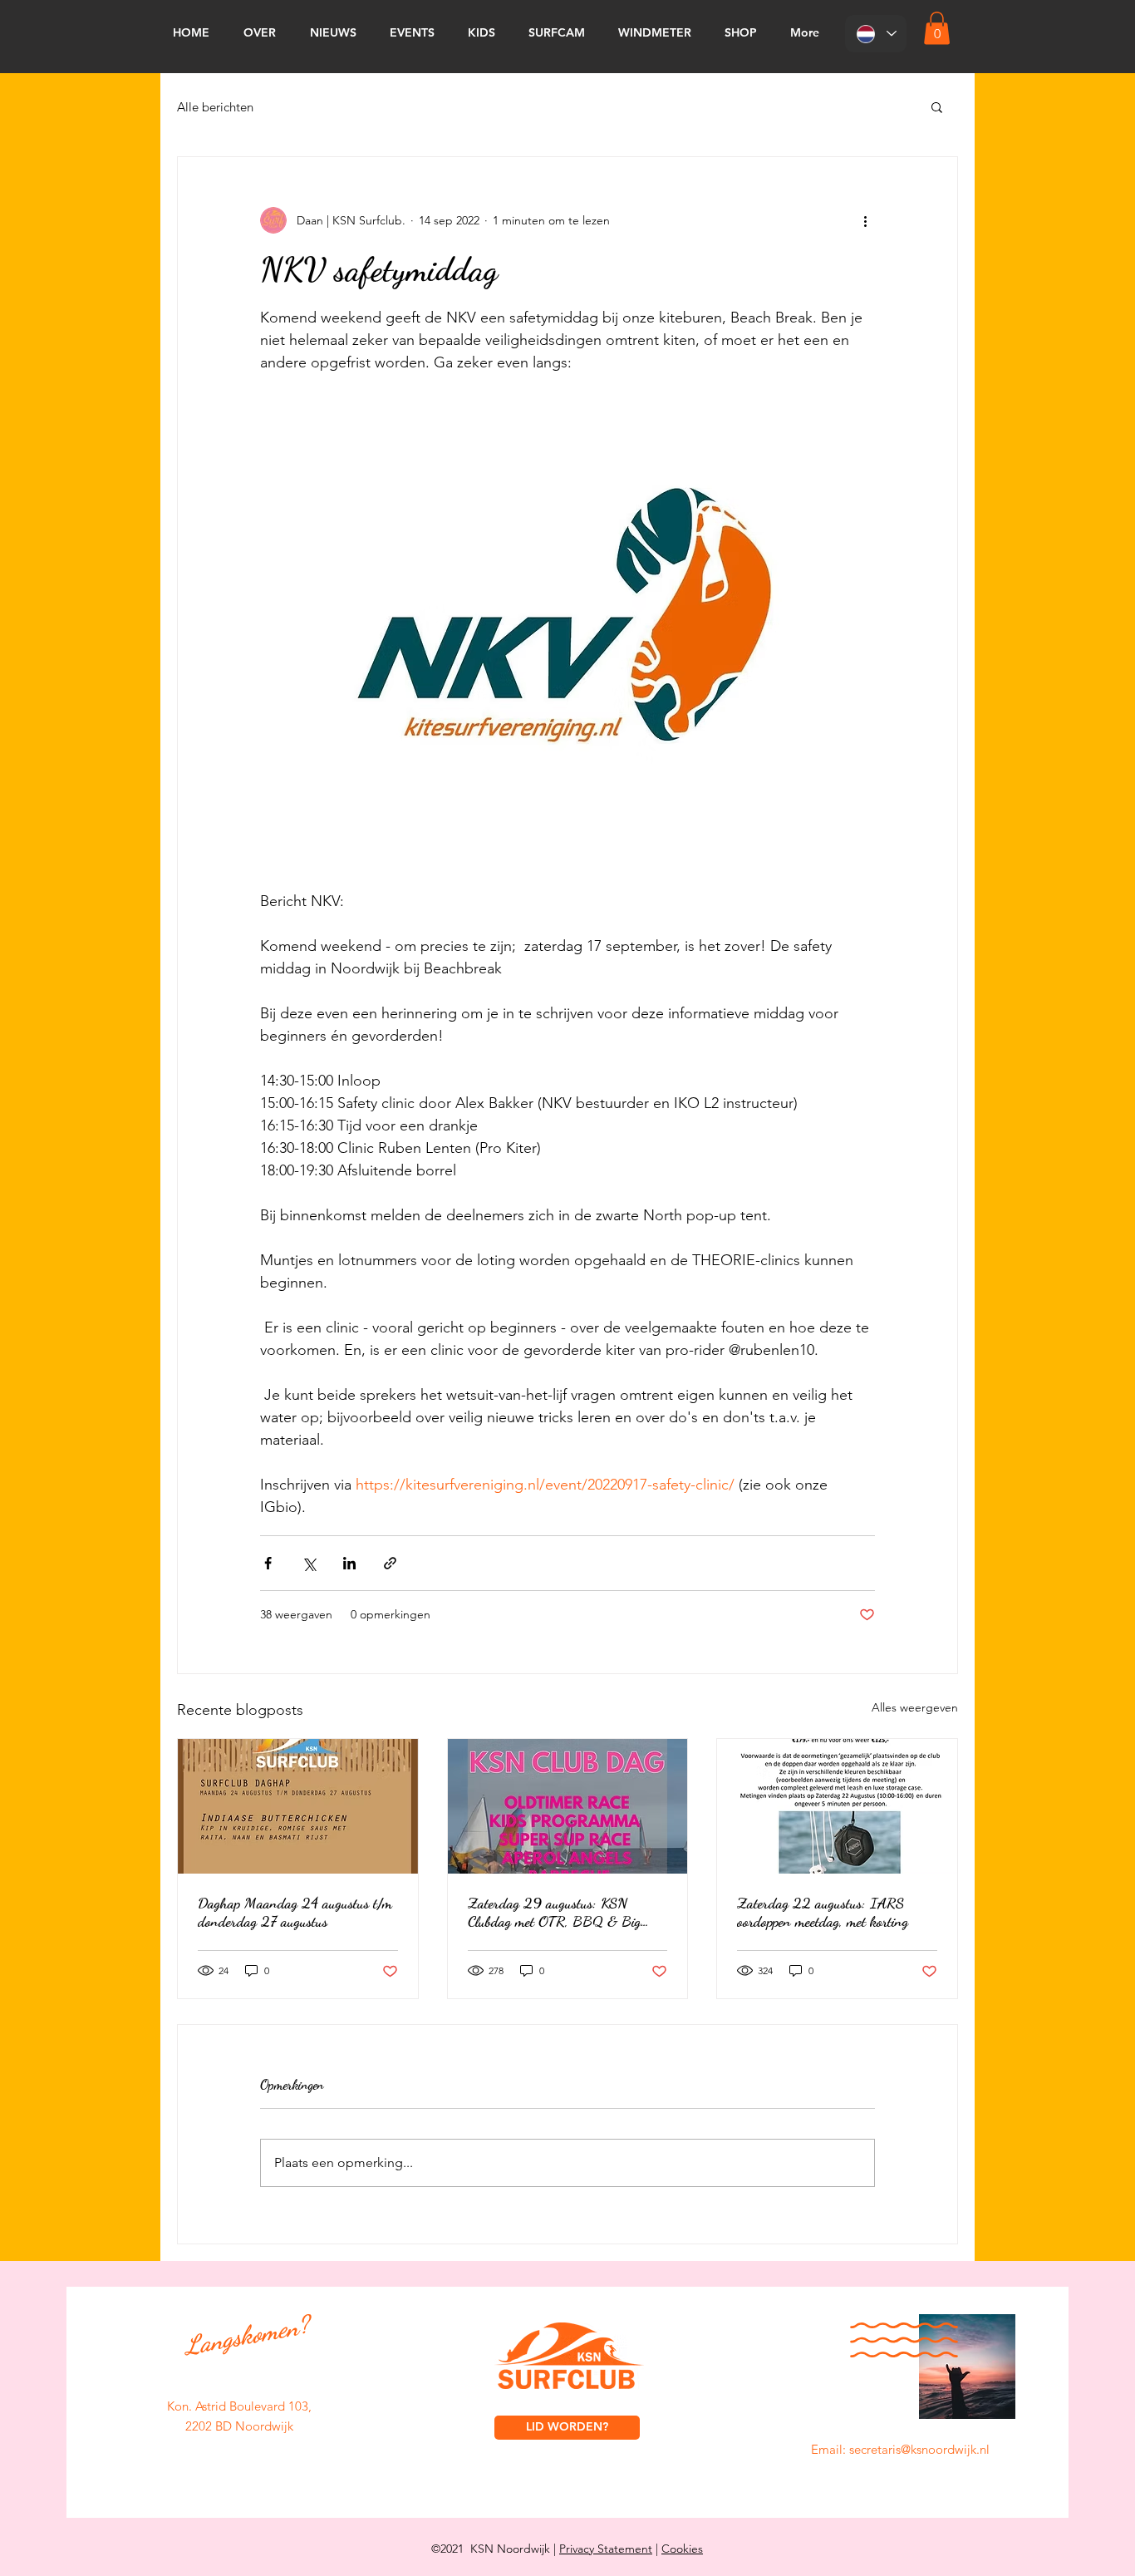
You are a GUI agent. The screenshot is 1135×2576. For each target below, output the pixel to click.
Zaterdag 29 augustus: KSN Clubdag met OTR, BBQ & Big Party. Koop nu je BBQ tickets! (554, 1912)
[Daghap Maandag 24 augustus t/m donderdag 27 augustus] (298, 1806)
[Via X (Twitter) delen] (309, 1563)
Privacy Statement (606, 2549)
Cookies (682, 2549)
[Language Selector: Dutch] (876, 34)
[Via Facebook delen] (268, 1563)
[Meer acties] (865, 220)
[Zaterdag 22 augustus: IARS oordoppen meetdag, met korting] (837, 1806)
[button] (937, 28)
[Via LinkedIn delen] (349, 1563)
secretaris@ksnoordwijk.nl (919, 2449)
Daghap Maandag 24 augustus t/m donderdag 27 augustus (295, 1912)
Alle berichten (215, 107)
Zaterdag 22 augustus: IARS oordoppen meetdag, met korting (823, 1912)
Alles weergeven (915, 1707)
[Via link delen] (390, 1563)
